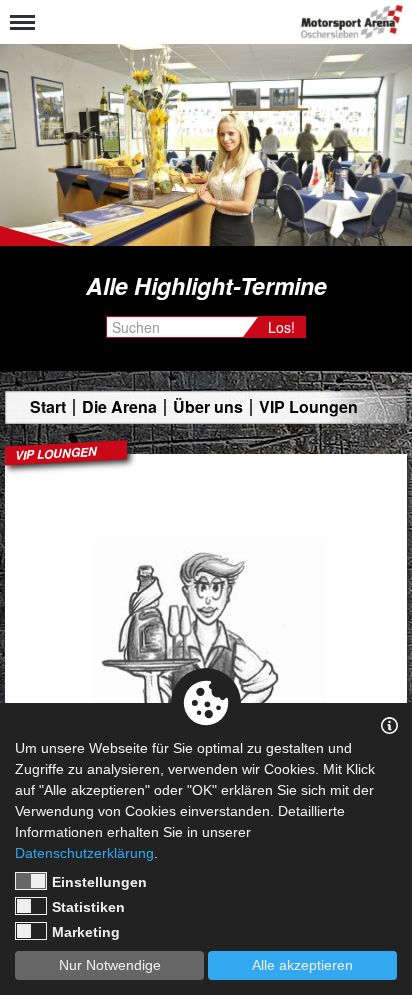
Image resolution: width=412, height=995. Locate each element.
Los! (281, 327)
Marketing (86, 932)
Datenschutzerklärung (84, 853)
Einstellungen (99, 882)
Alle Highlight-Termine (206, 286)
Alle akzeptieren (302, 965)
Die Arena (119, 407)
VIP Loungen (308, 407)
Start (48, 407)
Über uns (208, 407)
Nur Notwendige (110, 965)
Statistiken (88, 907)
